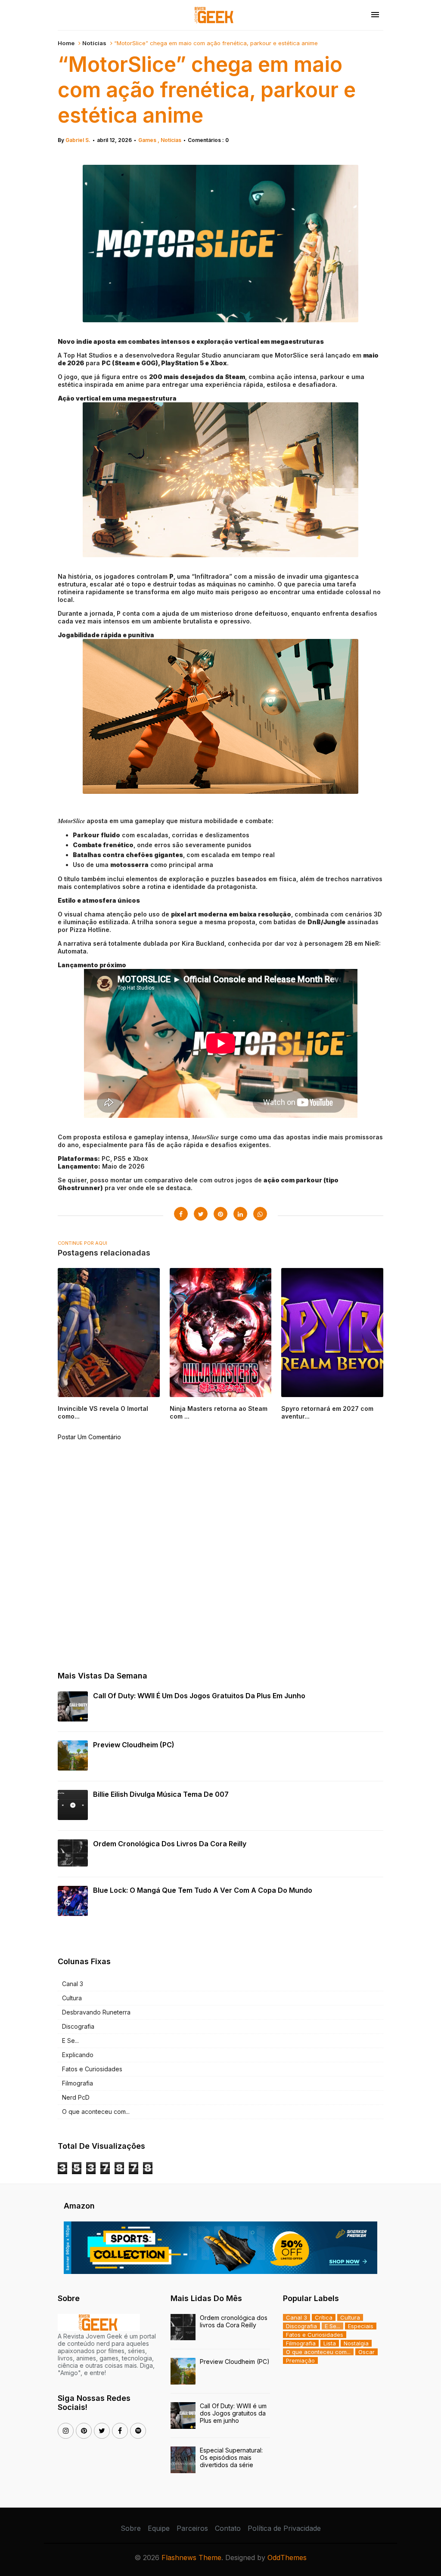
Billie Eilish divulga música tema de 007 (161, 1794)
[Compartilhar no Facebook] (181, 1214)
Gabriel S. (78, 140)
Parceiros (192, 2528)
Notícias (94, 43)
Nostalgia (356, 2343)
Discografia (78, 2026)
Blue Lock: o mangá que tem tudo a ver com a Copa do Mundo (203, 1890)
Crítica (324, 2317)
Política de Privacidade (284, 2528)
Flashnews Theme (191, 2557)
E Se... (70, 2041)
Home (66, 43)
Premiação (300, 2360)
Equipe (159, 2528)
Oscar (366, 2352)
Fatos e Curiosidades (92, 2069)
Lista (330, 2343)
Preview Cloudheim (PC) (134, 1745)
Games (148, 140)
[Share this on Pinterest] (220, 1214)
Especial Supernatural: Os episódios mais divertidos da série (231, 2457)
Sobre (131, 2528)
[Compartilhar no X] (201, 1214)
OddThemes (287, 2557)
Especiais (361, 2326)
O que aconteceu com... (96, 2112)
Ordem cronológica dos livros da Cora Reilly (170, 1844)
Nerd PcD (76, 2097)
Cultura (72, 1998)
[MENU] (375, 15)
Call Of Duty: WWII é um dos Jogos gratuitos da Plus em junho (199, 1696)
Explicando (78, 2055)
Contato (228, 2528)
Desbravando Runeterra (96, 2012)
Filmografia (78, 2083)
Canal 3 (73, 1984)
